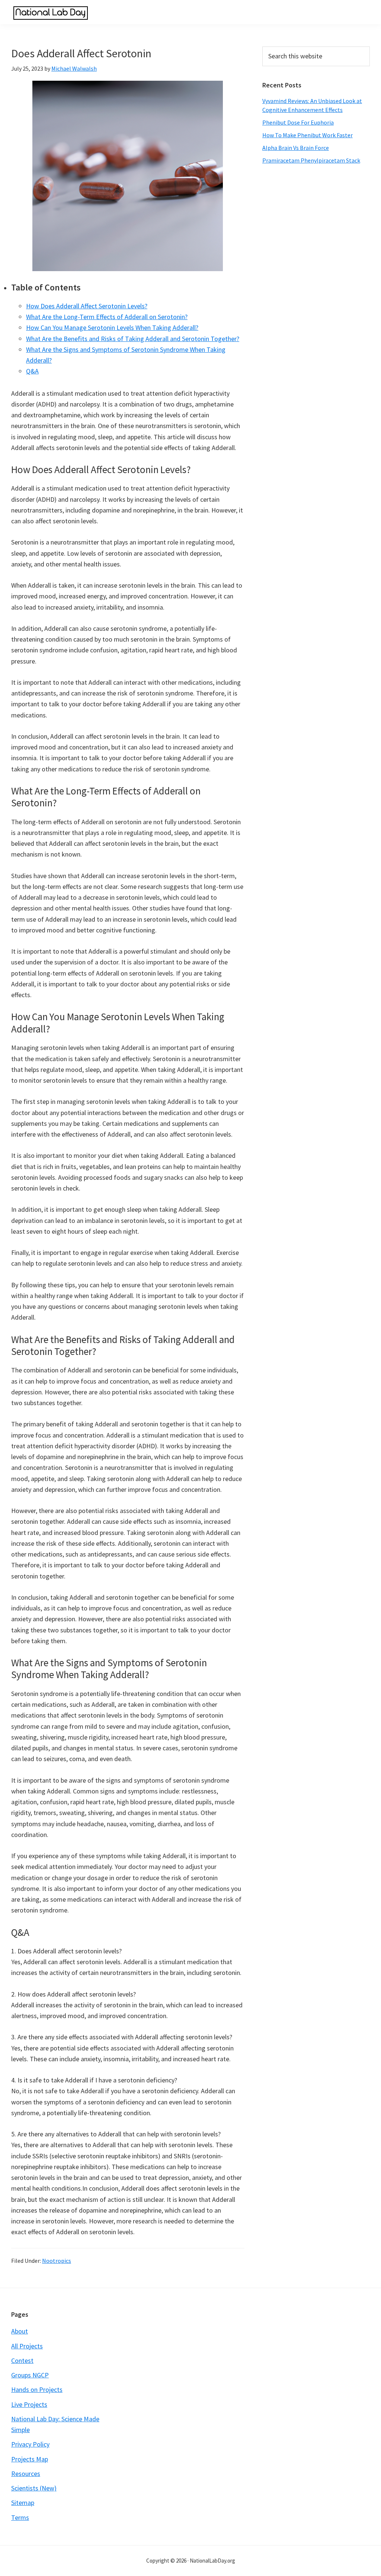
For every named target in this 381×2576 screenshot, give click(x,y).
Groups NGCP (30, 2375)
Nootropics (57, 2261)
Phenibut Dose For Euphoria (298, 122)
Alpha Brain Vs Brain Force (296, 148)
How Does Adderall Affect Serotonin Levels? (87, 306)
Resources (26, 2474)
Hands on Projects (37, 2389)
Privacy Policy (30, 2444)
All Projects (27, 2346)
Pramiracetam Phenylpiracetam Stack (311, 160)
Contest (22, 2360)
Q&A (32, 371)
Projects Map (30, 2459)
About (20, 2331)
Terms (20, 2517)
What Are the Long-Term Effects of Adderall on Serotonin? (107, 317)
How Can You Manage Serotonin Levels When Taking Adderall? (112, 327)
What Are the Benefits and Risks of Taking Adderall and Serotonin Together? (133, 339)
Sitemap (23, 2503)
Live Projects (29, 2404)
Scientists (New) (34, 2488)
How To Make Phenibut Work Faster (308, 135)
